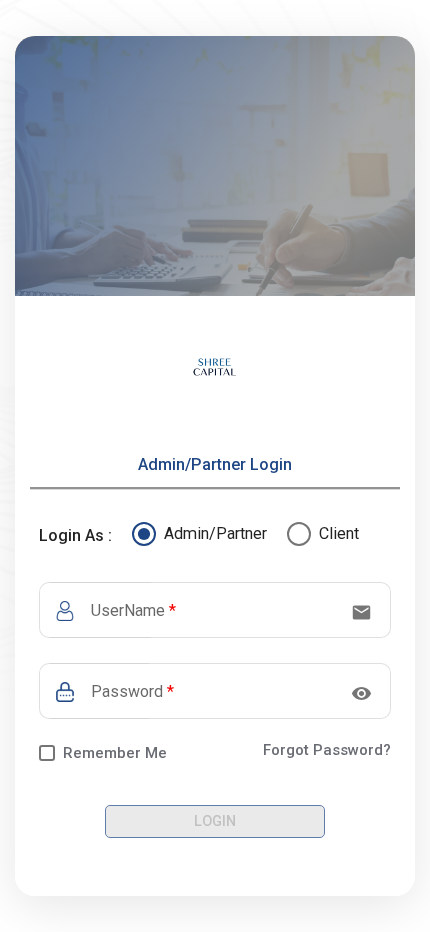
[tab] (215, 465)
